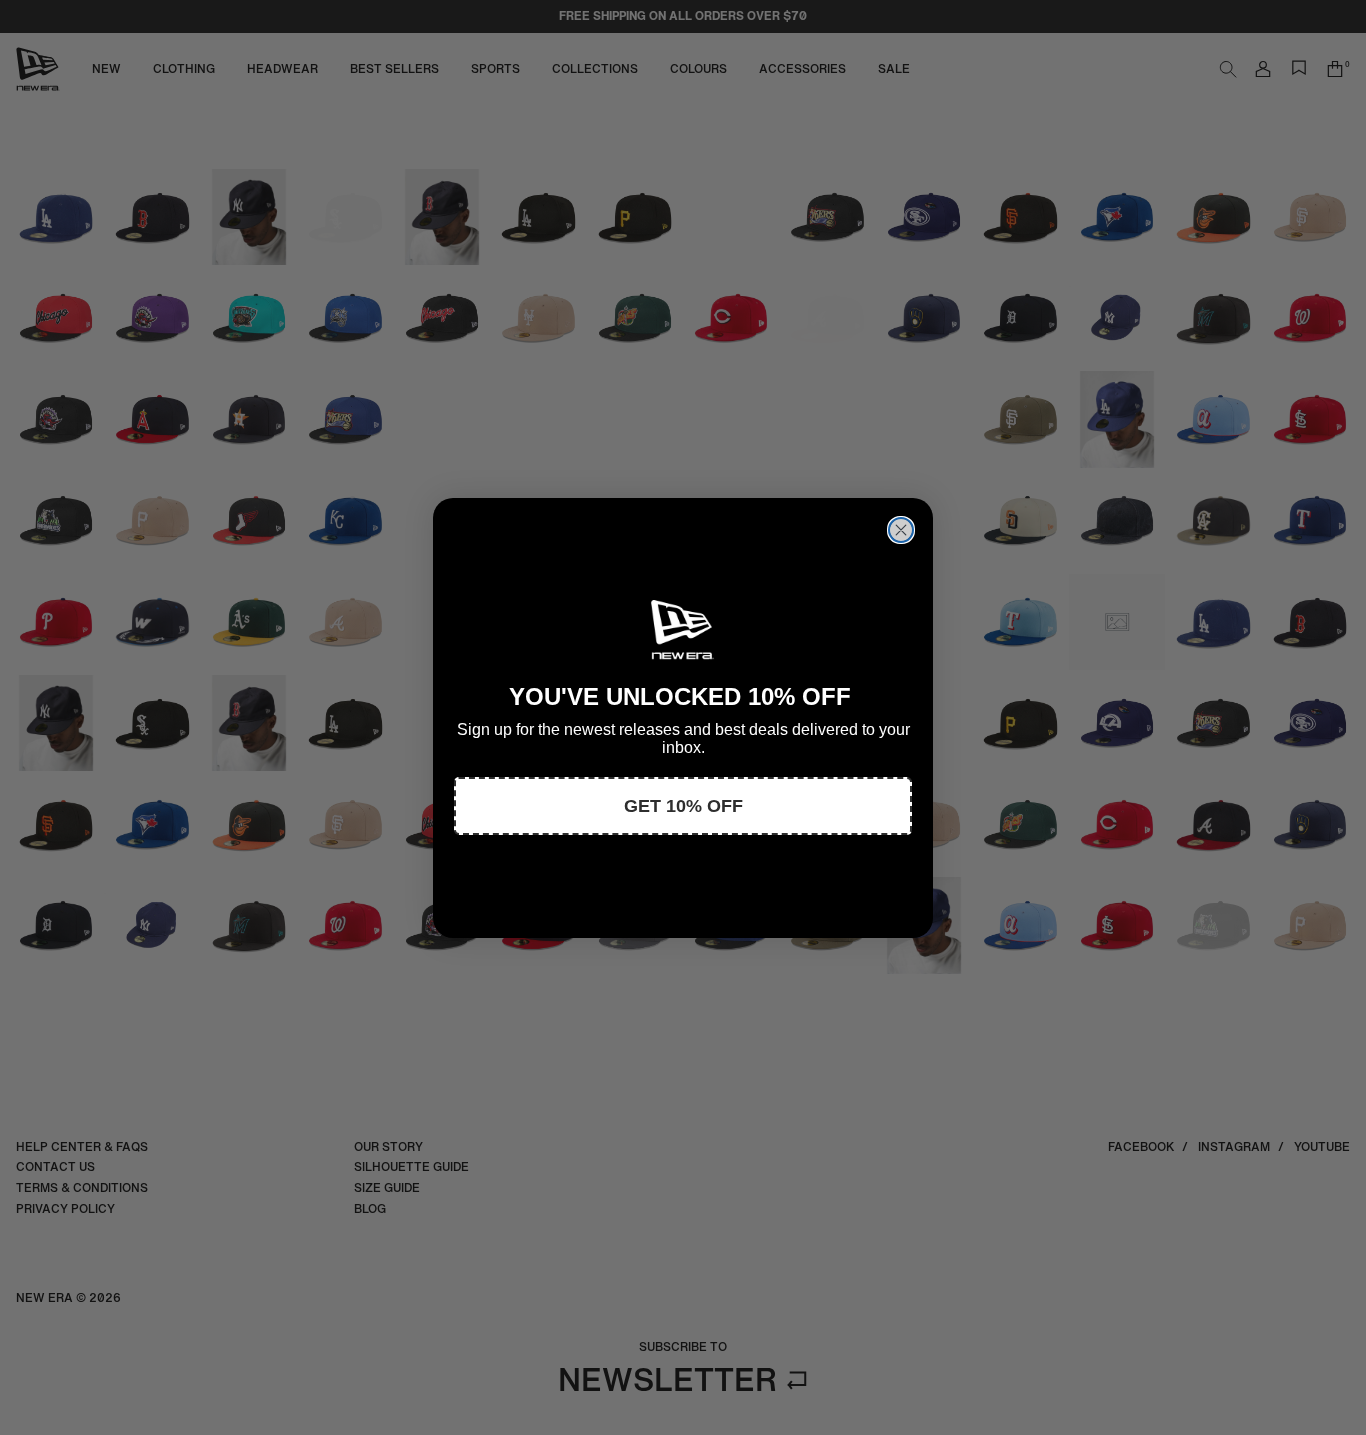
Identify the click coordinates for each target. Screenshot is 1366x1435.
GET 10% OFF (683, 806)
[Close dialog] (901, 530)
